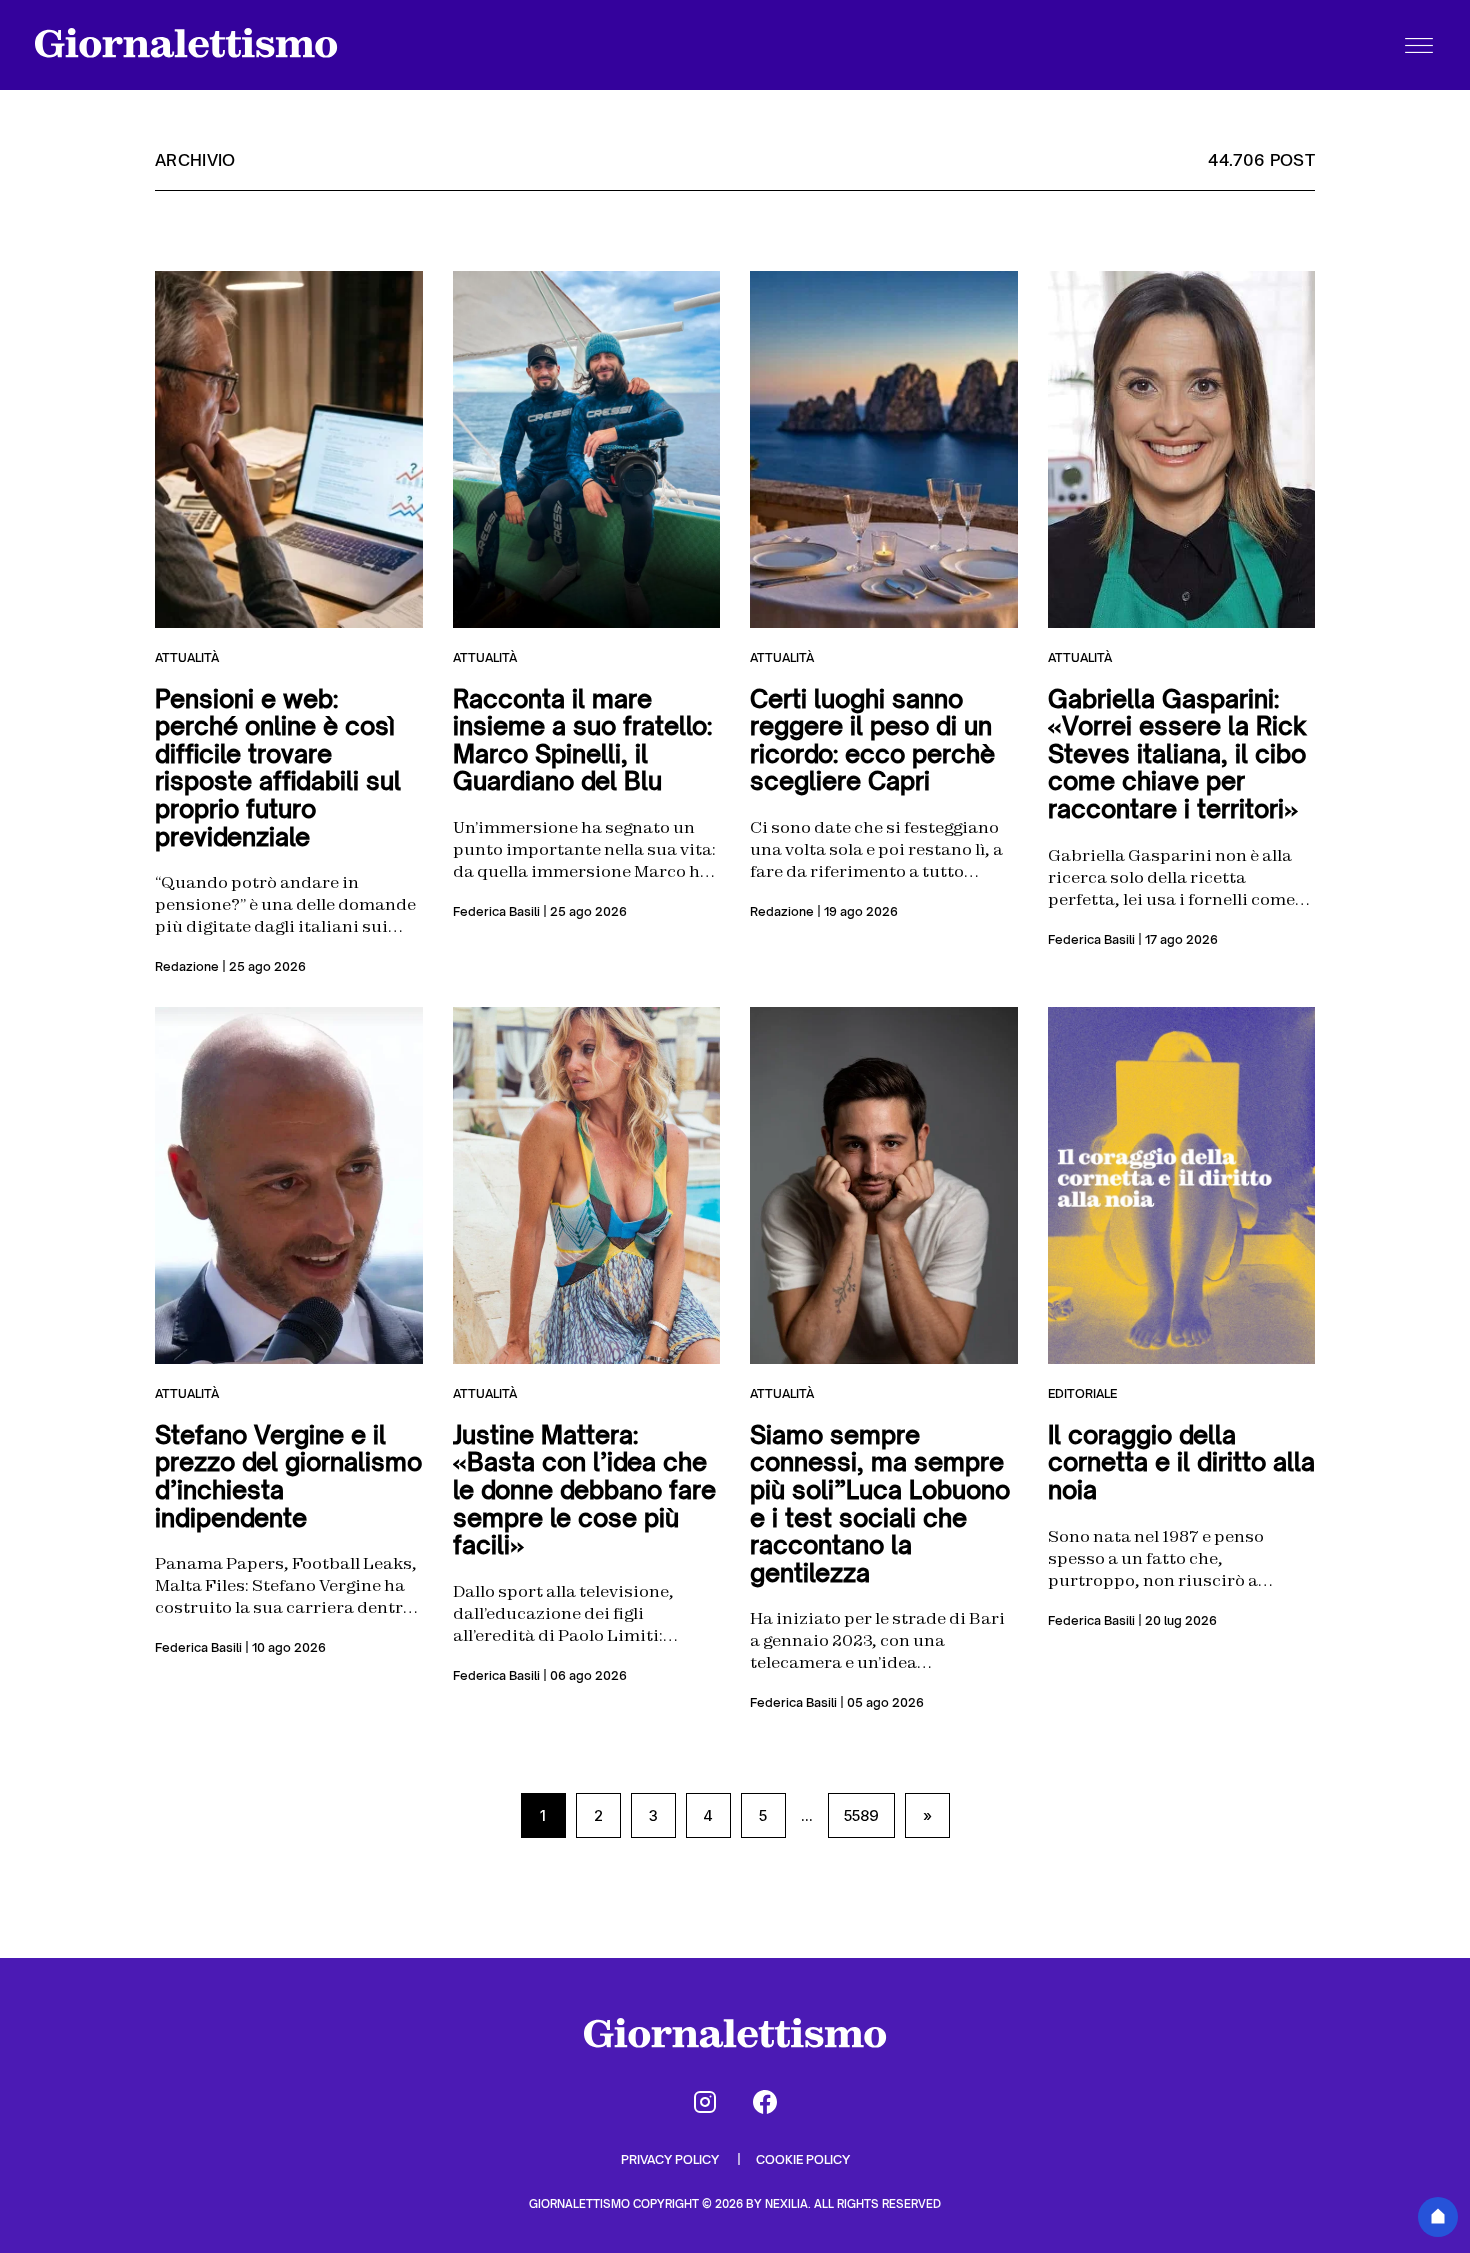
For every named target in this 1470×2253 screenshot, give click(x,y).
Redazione (187, 966)
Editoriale (1082, 1393)
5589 (861, 1815)
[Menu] (1419, 45)
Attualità (187, 657)
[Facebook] (765, 2102)
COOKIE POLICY (803, 2159)
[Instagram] (705, 2102)
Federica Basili (496, 911)
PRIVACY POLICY (671, 2159)
